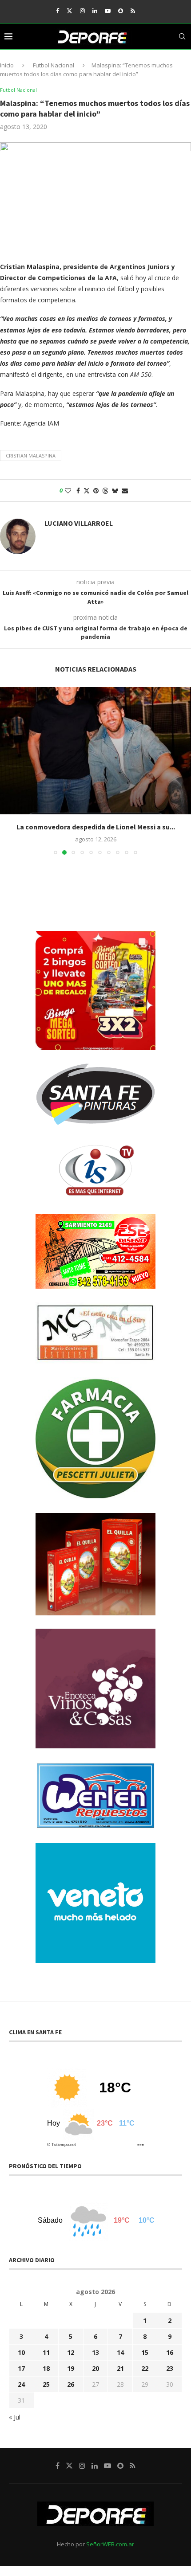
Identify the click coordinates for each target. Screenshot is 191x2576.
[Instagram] (82, 11)
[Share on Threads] (105, 491)
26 (71, 2384)
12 (71, 2352)
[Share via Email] (125, 491)
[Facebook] (58, 11)
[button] (8, 770)
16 (170, 2352)
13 (95, 2352)
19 (71, 2368)
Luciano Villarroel (79, 523)
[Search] (182, 36)
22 (145, 2368)
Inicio (7, 65)
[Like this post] (68, 491)
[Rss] (133, 11)
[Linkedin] (95, 11)
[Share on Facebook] (78, 491)
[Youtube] (108, 11)
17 (21, 2368)
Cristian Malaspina (31, 455)
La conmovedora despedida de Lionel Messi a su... (96, 827)
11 (46, 2352)
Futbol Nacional (54, 65)
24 (21, 2384)
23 (170, 2368)
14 (120, 2352)
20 (95, 2368)
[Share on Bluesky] (115, 491)
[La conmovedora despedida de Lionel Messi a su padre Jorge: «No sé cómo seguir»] (95, 751)
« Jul (15, 2417)
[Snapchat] (121, 11)
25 (46, 2384)
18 (46, 2368)
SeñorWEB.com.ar (110, 2544)
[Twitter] (70, 11)
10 (21, 2352)
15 (145, 2352)
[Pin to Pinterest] (96, 491)
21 (120, 2368)
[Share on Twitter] (87, 491)
